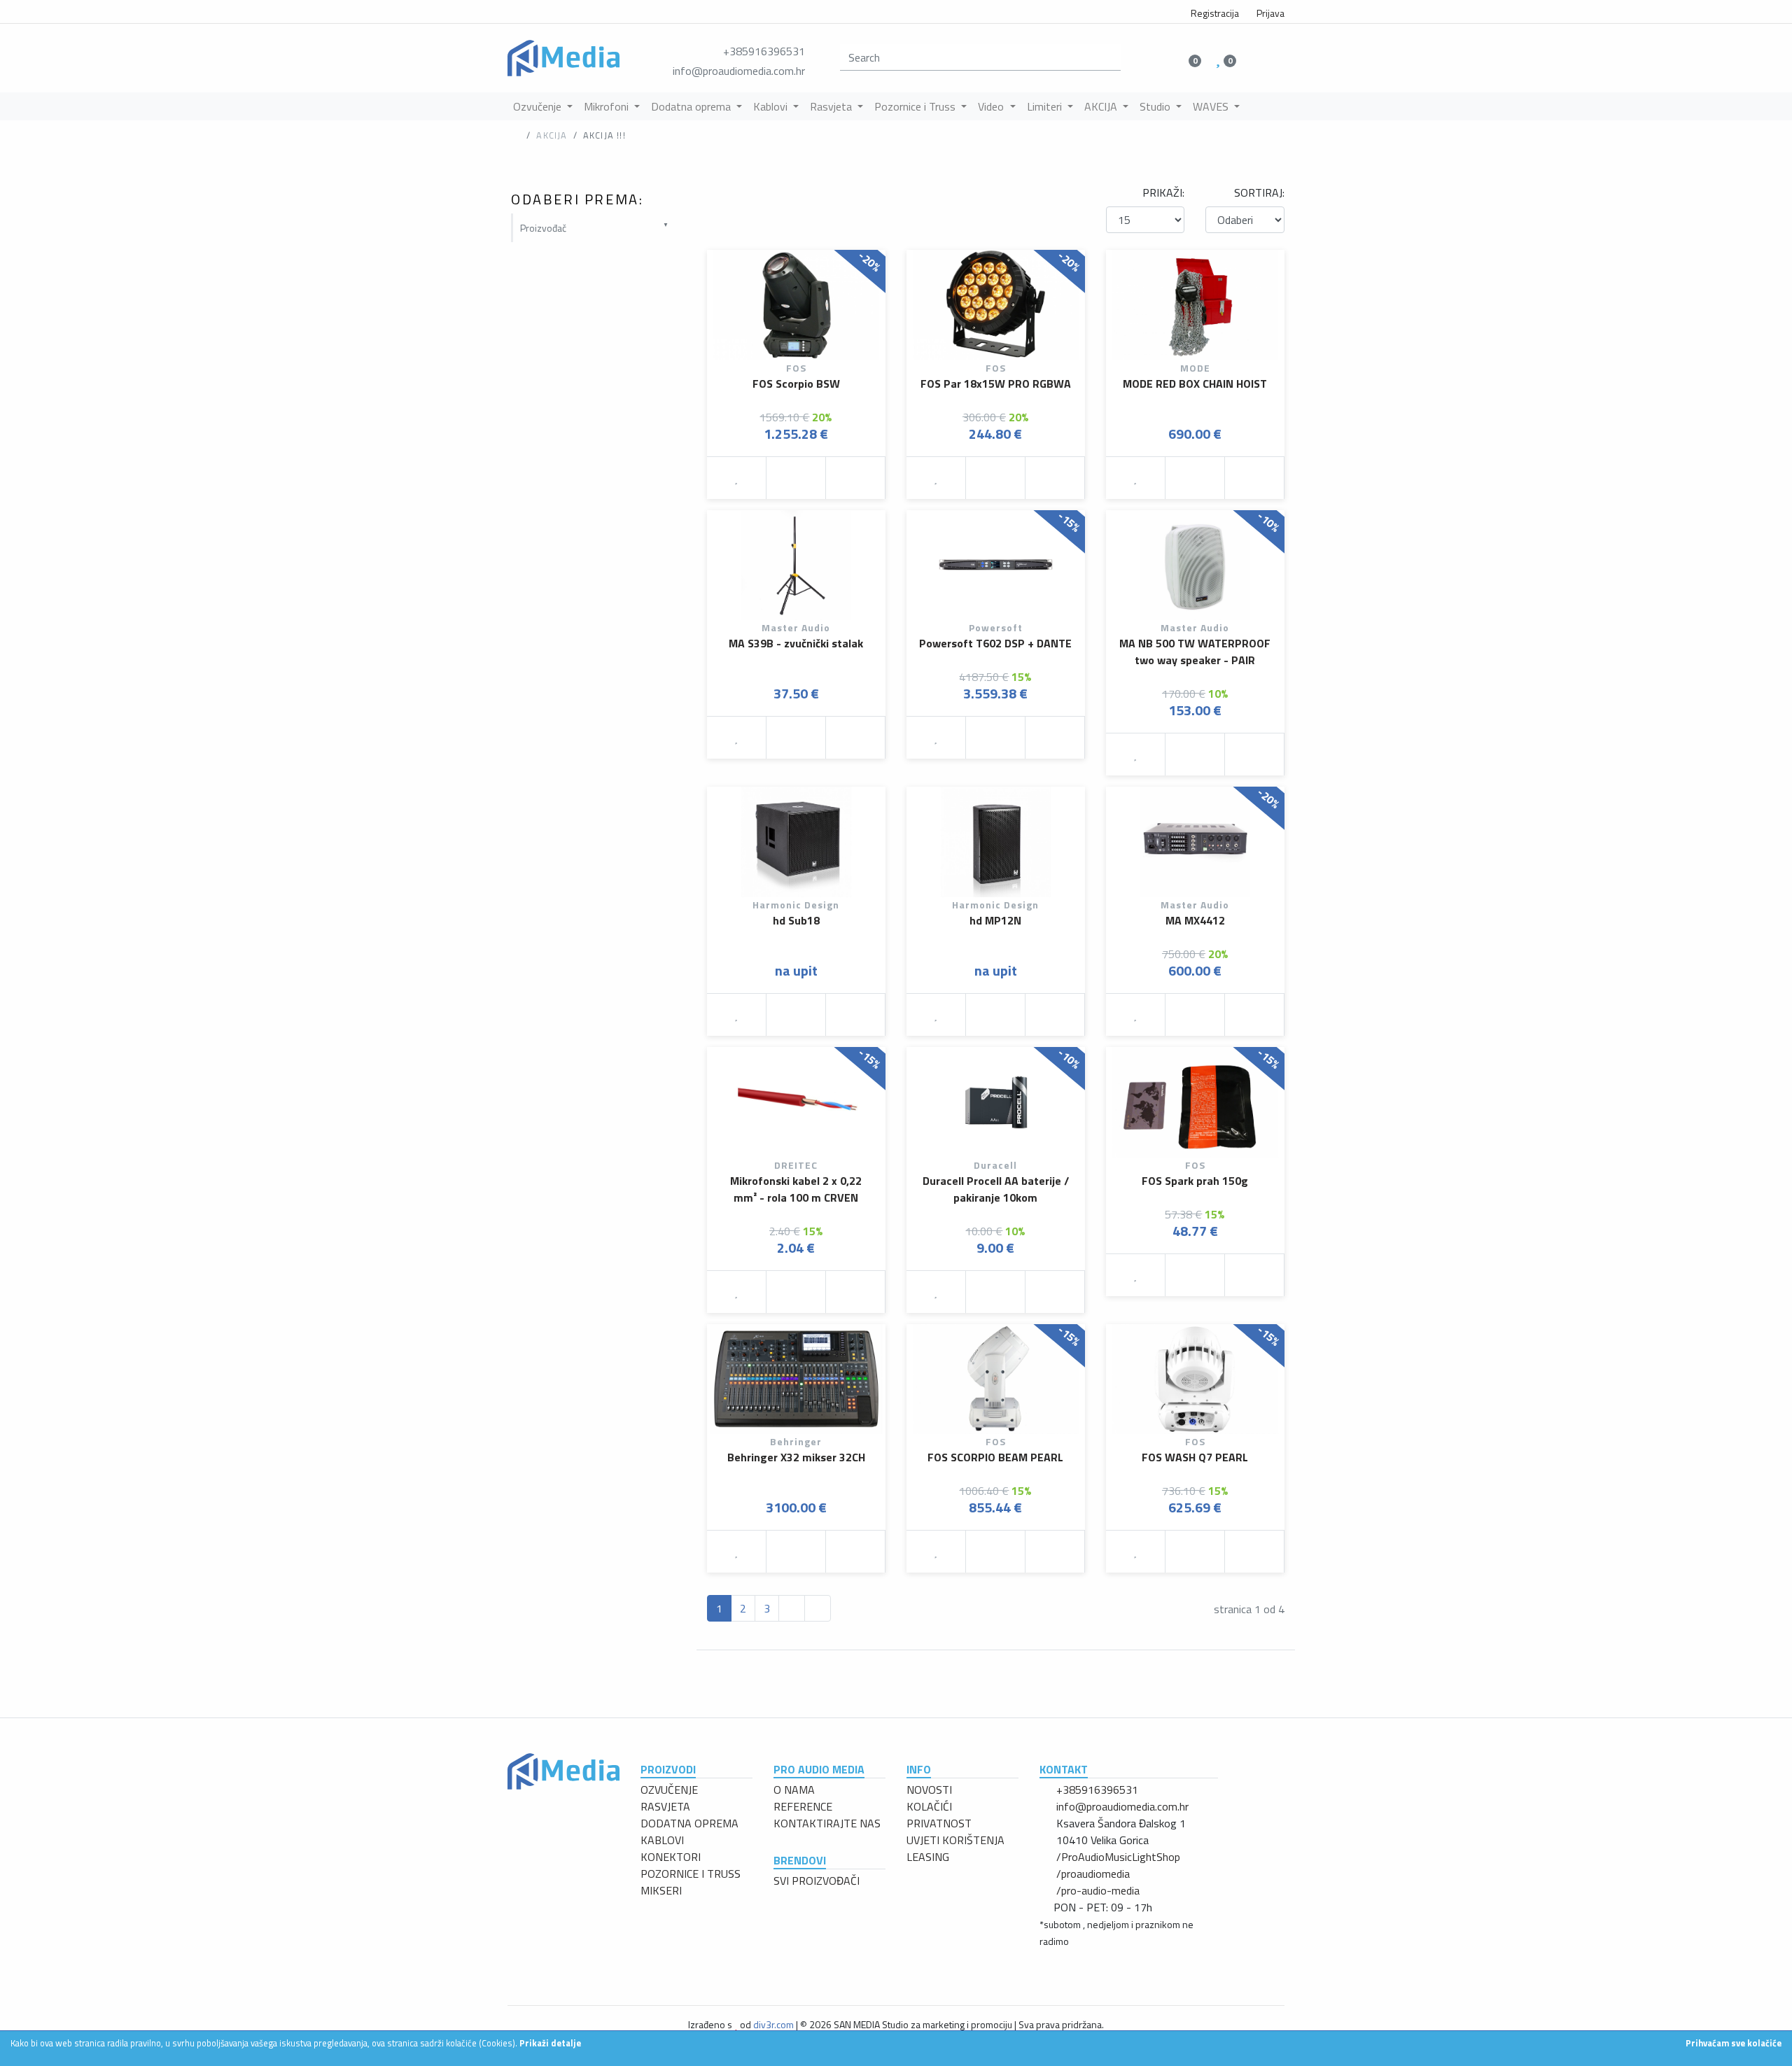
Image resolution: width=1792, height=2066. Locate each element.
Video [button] (992, 106)
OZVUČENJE (669, 1790)
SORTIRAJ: (1259, 192)
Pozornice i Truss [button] (916, 106)
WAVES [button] (1212, 106)
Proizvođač (543, 228)
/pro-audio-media (1098, 1890)
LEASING (928, 1857)
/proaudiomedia (1093, 1874)
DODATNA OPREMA (689, 1823)
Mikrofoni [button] (608, 106)
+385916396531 (764, 51)
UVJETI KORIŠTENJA (955, 1840)
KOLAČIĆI (929, 1806)
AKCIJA (552, 135)
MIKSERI (661, 1890)
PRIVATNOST (939, 1823)
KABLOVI (662, 1840)
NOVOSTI (929, 1790)
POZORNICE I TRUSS (691, 1874)
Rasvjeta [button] (832, 106)
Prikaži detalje (550, 2043)
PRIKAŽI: (1163, 192)
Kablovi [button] (772, 106)
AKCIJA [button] (1102, 106)
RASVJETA (665, 1806)
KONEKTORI (671, 1857)
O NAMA (794, 1790)
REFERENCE (803, 1806)
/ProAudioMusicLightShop (1118, 1857)
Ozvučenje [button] (539, 106)
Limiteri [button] (1046, 106)
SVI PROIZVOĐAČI (817, 1881)
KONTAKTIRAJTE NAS (827, 1823)
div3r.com (773, 2024)
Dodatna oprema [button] (692, 106)
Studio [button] (1156, 106)
